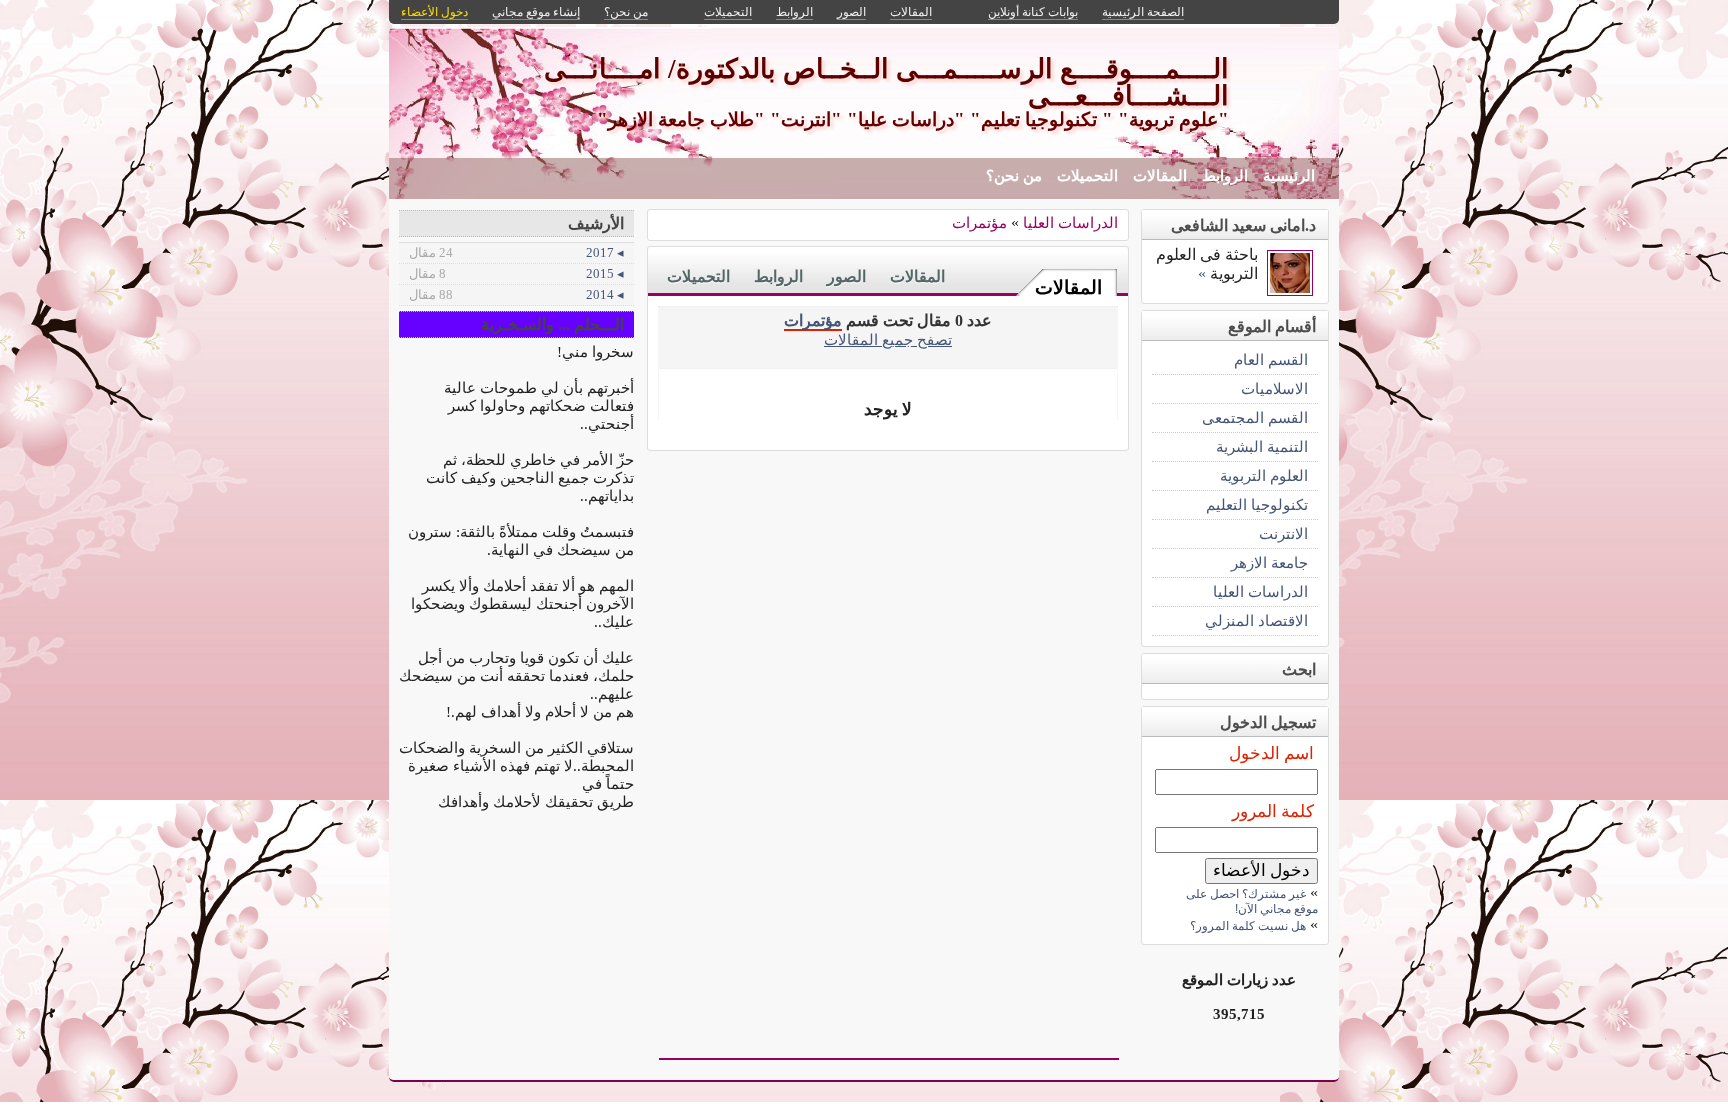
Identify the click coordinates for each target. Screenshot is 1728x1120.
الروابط (1225, 176)
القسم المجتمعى (1255, 417)
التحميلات (1087, 176)
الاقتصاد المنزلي (1256, 620)
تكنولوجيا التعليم (1257, 504)
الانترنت (1283, 533)
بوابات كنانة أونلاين (1033, 12)
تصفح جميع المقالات (888, 339)
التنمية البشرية (1262, 446)
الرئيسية (1289, 176)
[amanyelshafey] (1290, 290)
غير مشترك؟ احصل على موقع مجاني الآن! (1252, 901)
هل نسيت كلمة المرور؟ (1248, 926)
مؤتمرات (979, 222)
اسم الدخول (1271, 753)
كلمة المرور (1273, 811)
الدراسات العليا (1070, 222)
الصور (846, 276)
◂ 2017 (516, 252)
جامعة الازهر (1269, 562)
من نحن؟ (1014, 176)
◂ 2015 (516, 273)
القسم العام (1271, 359)
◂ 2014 (516, 294)
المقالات (1160, 176)
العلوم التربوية (1264, 475)
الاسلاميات (1274, 388)
